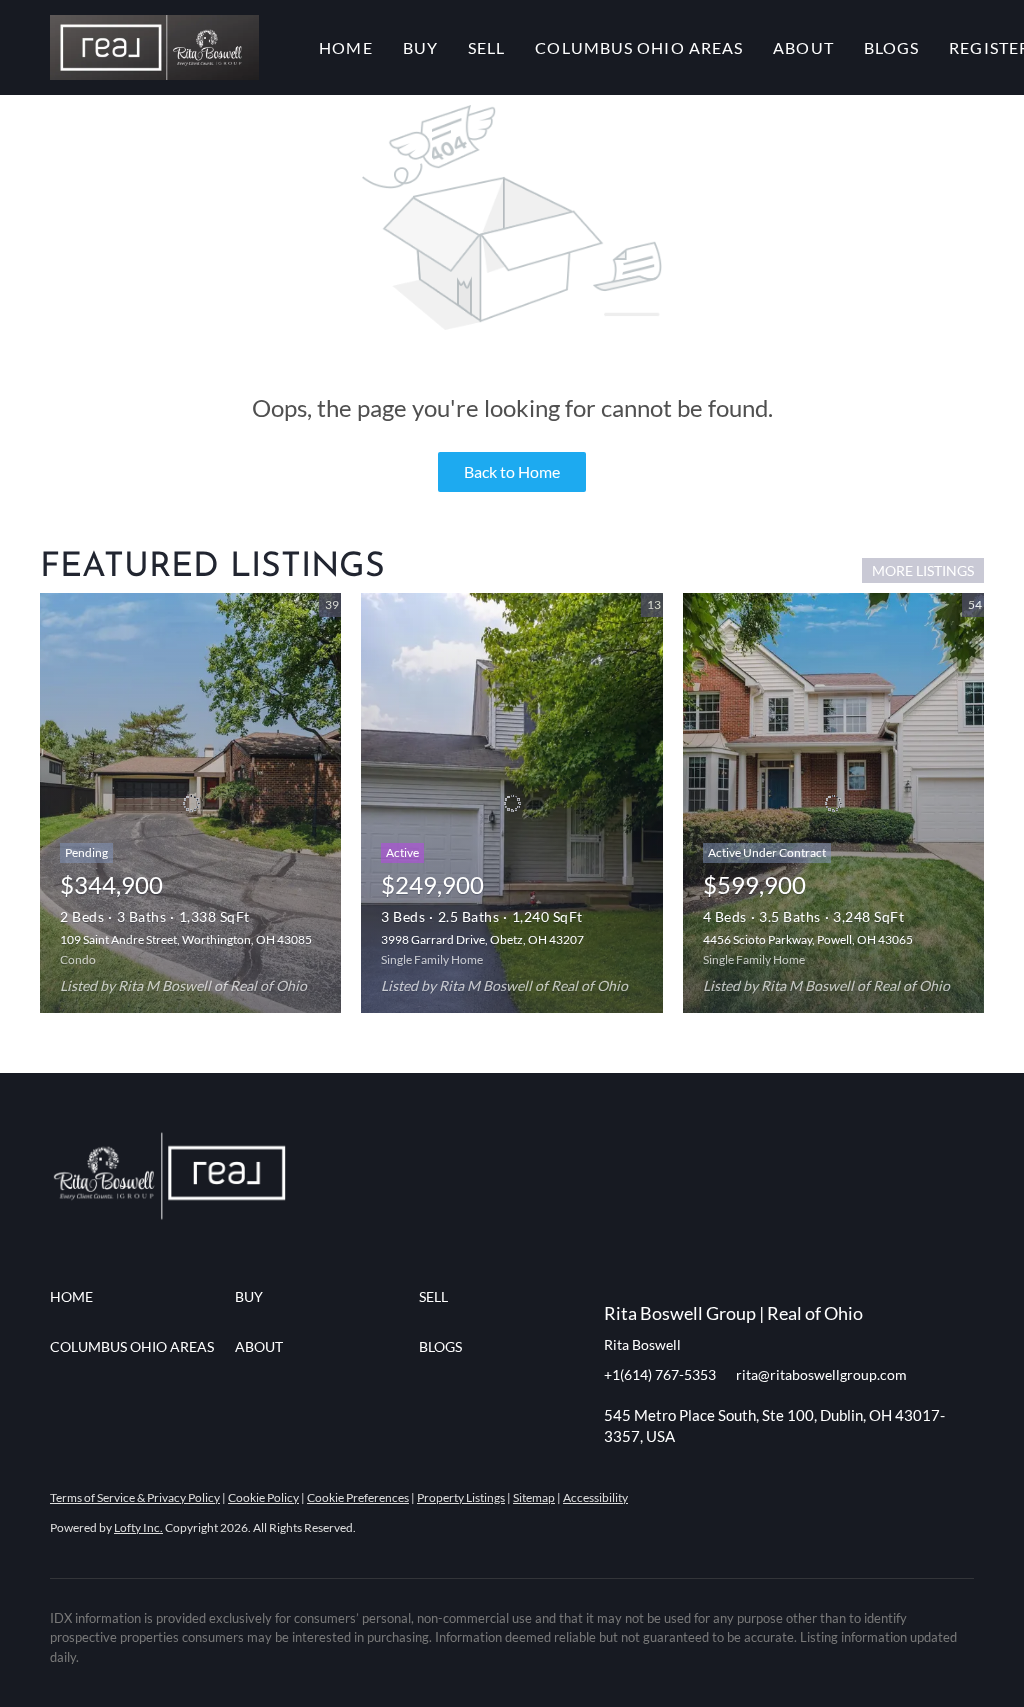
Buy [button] (420, 47)
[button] (154, 47)
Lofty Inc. (138, 1527)
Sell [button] (486, 47)
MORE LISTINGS (923, 570)
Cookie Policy (263, 1497)
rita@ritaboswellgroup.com (821, 1374)
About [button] (803, 47)
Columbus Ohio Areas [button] (639, 47)
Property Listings (461, 1497)
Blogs (892, 47)
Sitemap (534, 1497)
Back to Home (512, 471)
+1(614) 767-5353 (660, 1374)
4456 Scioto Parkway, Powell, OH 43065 (808, 939)
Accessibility (595, 1497)
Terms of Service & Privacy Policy (135, 1497)
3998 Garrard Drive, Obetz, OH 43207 (482, 939)
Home (345, 47)
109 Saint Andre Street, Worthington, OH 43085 (186, 939)
